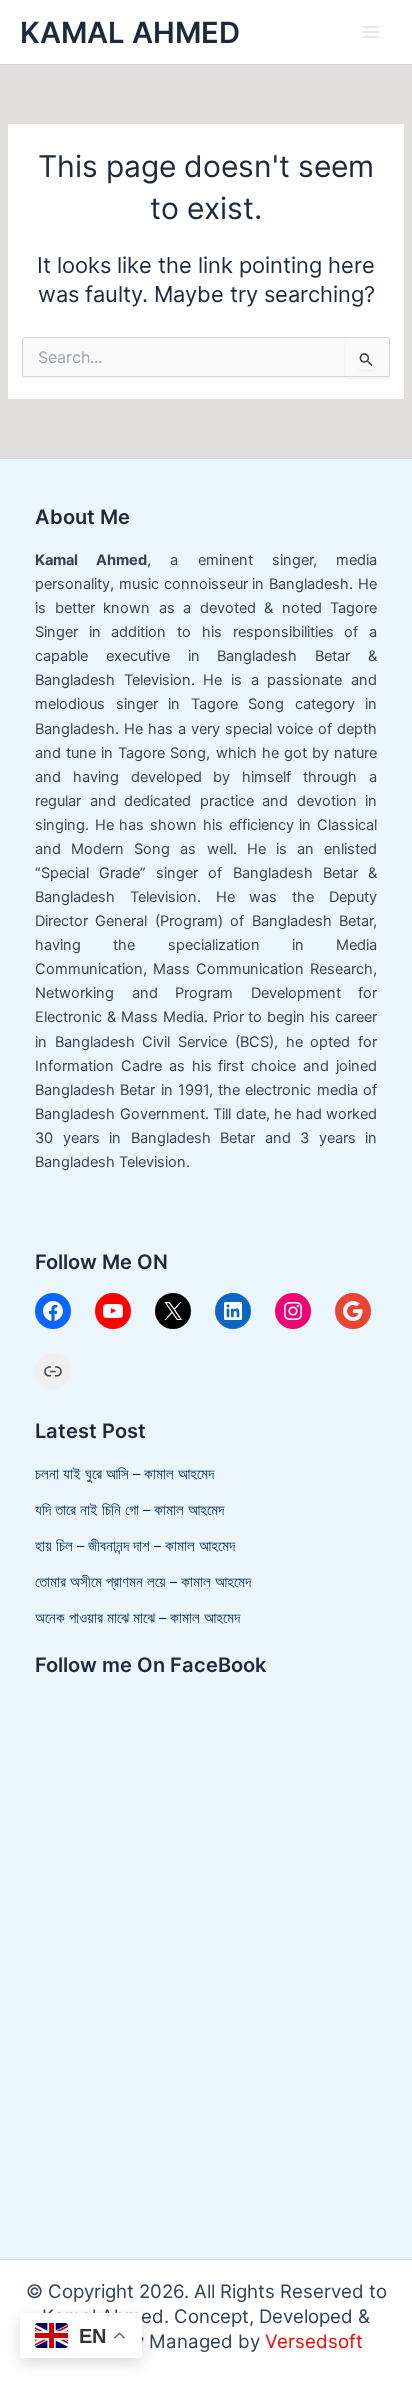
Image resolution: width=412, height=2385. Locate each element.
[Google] (353, 1311)
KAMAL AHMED (130, 32)
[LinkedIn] (233, 1311)
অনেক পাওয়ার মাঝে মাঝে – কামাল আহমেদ (137, 1618)
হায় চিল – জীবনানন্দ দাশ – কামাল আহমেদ (135, 1546)
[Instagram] (293, 1311)
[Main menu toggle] (371, 32)
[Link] (53, 1371)
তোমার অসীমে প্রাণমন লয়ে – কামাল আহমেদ (143, 1582)
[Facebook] (53, 1311)
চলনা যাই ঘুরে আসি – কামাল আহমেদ (124, 1474)
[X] (173, 1311)
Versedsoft (314, 2341)
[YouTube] (113, 1311)
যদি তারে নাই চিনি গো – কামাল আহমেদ (129, 1510)
